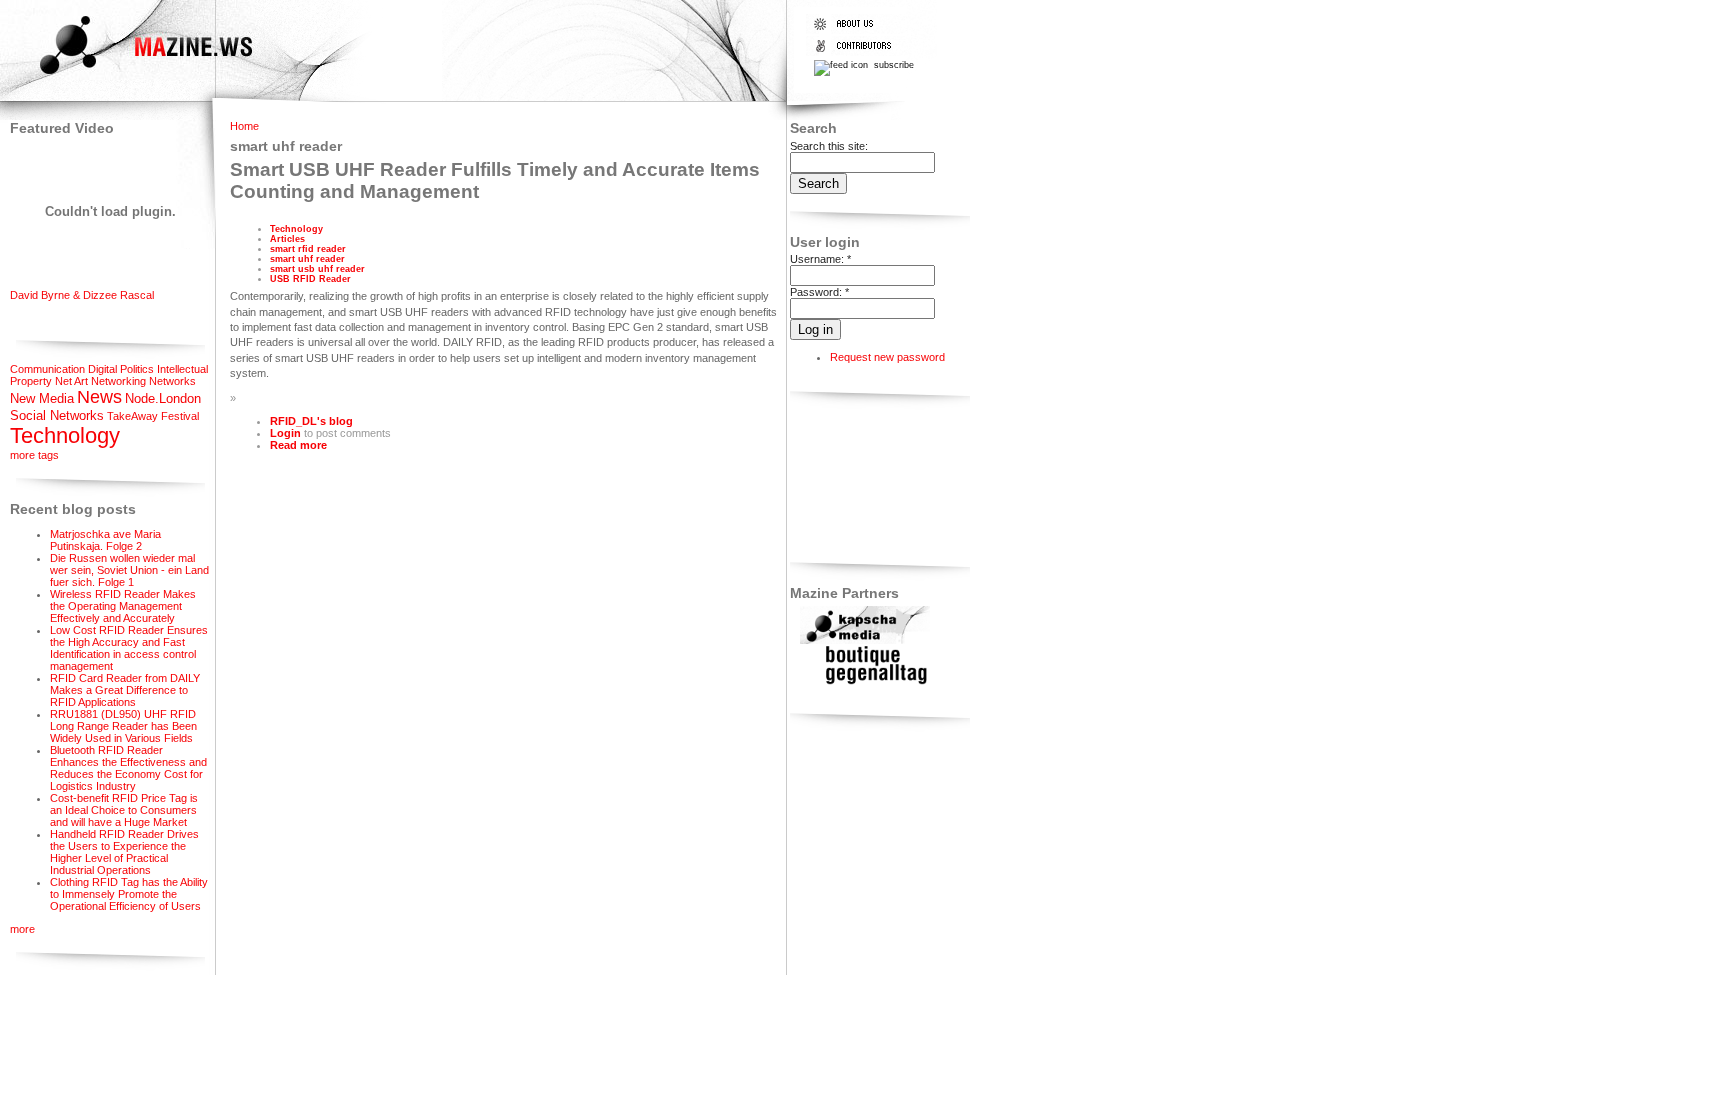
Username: (820, 259)
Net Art (71, 381)
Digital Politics (121, 369)
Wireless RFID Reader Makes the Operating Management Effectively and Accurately (123, 606)
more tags (34, 455)
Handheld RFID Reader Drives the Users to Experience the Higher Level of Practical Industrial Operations (124, 852)
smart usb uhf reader (317, 269)
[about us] (857, 30)
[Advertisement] (852, 480)
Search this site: (829, 146)
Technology (65, 435)
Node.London (163, 398)
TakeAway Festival (153, 416)
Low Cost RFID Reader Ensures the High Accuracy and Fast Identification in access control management (129, 648)
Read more (298, 445)
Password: (819, 292)
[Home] (128, 77)
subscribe (892, 65)
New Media (42, 398)
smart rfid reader (308, 249)
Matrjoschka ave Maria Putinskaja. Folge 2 (105, 540)
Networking (118, 381)
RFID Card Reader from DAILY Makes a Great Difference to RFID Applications (125, 690)
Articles (287, 239)
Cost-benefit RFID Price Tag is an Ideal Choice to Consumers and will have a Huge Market (124, 810)
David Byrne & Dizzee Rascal (82, 295)
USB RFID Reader (310, 279)
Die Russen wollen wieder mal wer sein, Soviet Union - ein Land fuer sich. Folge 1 (129, 570)
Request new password (887, 357)
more (22, 929)
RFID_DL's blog (311, 421)
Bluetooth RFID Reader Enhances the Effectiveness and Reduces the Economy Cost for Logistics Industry (128, 768)
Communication (47, 369)
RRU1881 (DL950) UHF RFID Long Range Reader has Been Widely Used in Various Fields (123, 726)
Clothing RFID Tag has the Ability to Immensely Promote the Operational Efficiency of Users (129, 894)
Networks (172, 381)
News (99, 397)
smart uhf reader (307, 259)
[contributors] (857, 52)
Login (285, 433)
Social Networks (57, 415)
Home (244, 126)
